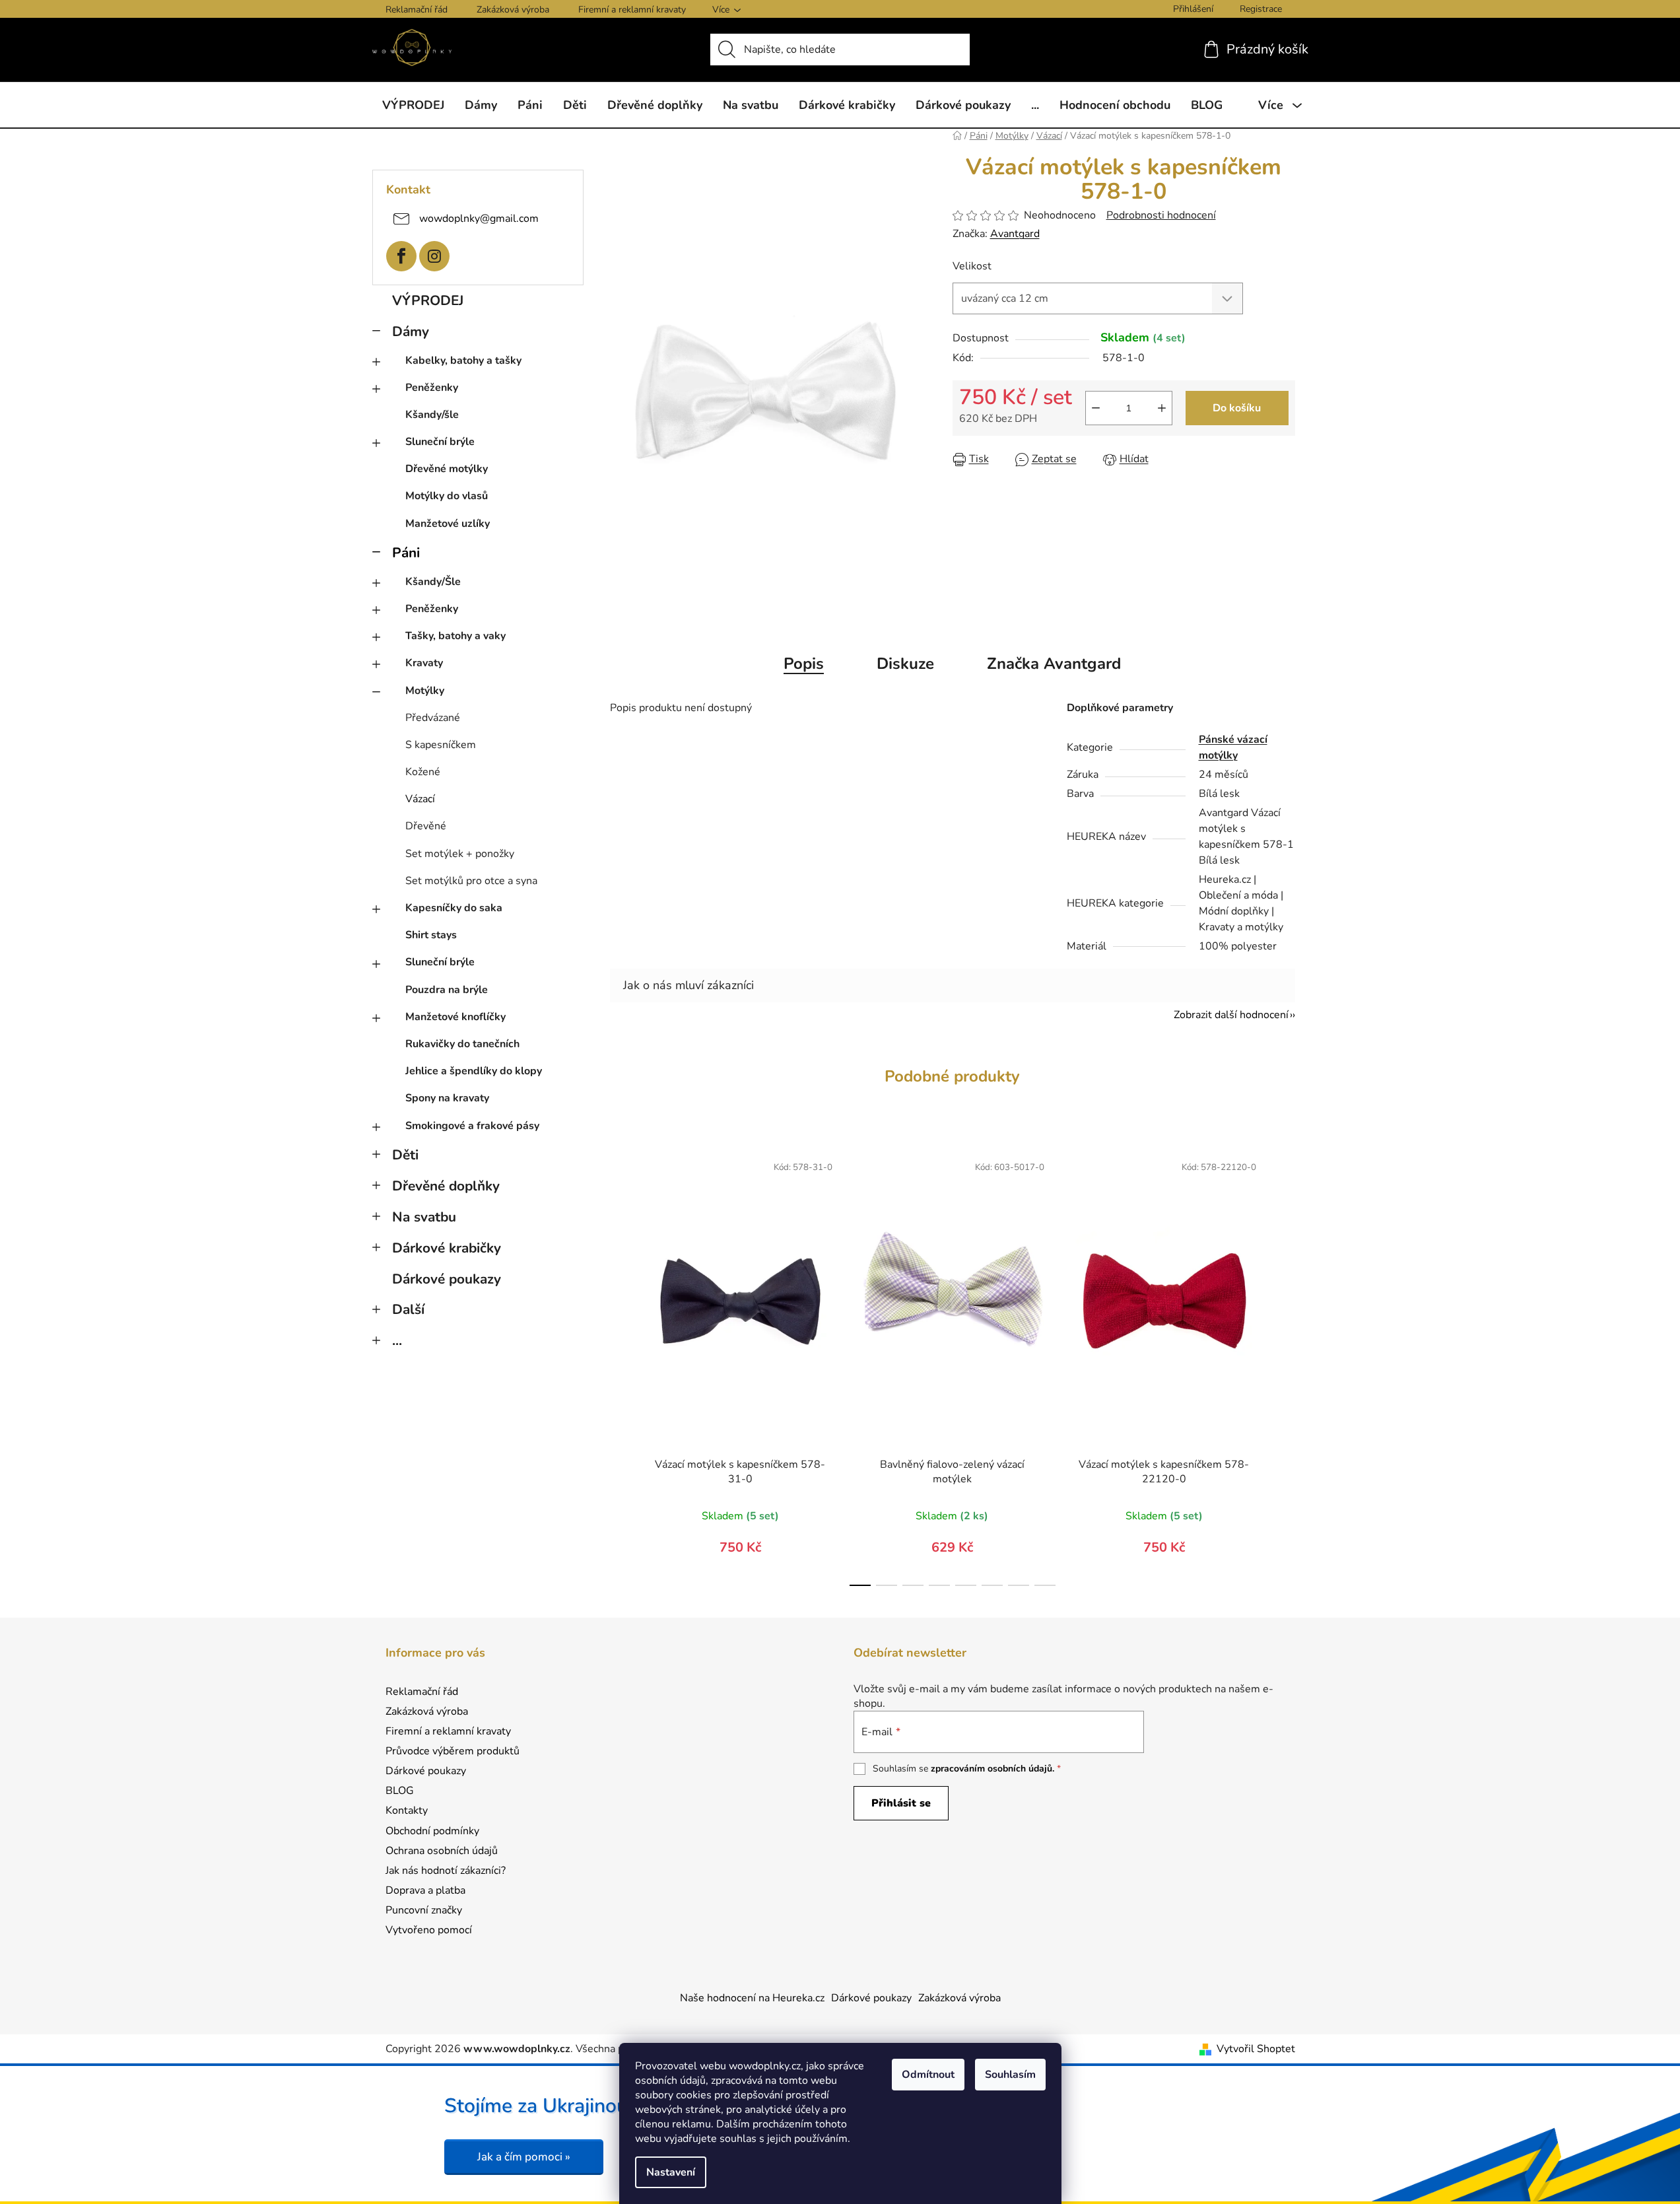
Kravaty (424, 663)
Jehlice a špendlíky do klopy (474, 1071)
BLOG (400, 1791)
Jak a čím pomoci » (524, 2157)
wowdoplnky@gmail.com (479, 218)
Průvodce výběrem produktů (453, 1751)
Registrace (1261, 9)
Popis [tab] (804, 664)
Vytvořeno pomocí (429, 1930)
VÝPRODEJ (428, 300)
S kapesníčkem (441, 745)
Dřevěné (426, 826)
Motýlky (425, 691)
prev (621, 1366)
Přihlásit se (901, 1803)
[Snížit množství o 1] (1096, 408)
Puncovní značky (424, 1910)
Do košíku (1237, 408)
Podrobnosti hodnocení (1161, 215)
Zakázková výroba (513, 10)
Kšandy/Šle (433, 582)
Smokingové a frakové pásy (472, 1126)
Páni (406, 553)
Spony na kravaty (447, 1098)
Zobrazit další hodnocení (1231, 1015)
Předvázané (433, 718)
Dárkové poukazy (447, 1279)
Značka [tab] (1054, 664)
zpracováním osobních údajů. (992, 1769)
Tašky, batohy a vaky (455, 636)
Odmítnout (928, 2075)
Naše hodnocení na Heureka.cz (752, 1998)
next (1285, 1366)
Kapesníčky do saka (454, 908)
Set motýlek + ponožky (460, 854)
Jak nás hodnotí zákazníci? (446, 1871)
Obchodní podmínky (432, 1831)
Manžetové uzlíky (448, 524)
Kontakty (407, 1810)
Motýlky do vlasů (447, 496)
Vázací (420, 799)
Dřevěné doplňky (446, 1186)
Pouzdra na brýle (447, 990)
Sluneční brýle (440, 442)
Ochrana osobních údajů (442, 1851)
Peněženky (432, 388)
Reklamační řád (417, 10)
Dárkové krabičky (447, 1248)
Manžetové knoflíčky (455, 1017)
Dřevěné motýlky (447, 469)
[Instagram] (434, 256)
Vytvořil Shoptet (1256, 2049)
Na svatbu (424, 1217)
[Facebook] (401, 256)
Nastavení (671, 2172)
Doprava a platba (425, 1890)
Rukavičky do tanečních (462, 1044)
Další (408, 1309)
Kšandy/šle (432, 415)
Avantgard (1015, 234)
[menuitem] (413, 105)
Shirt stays (431, 935)
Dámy (411, 331)
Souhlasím (1010, 2075)
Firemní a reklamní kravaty (632, 10)
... (397, 1340)
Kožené (423, 772)
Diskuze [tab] (905, 664)
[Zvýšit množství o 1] (1162, 408)
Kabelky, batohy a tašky (463, 361)
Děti (405, 1155)
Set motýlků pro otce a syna (471, 881)
